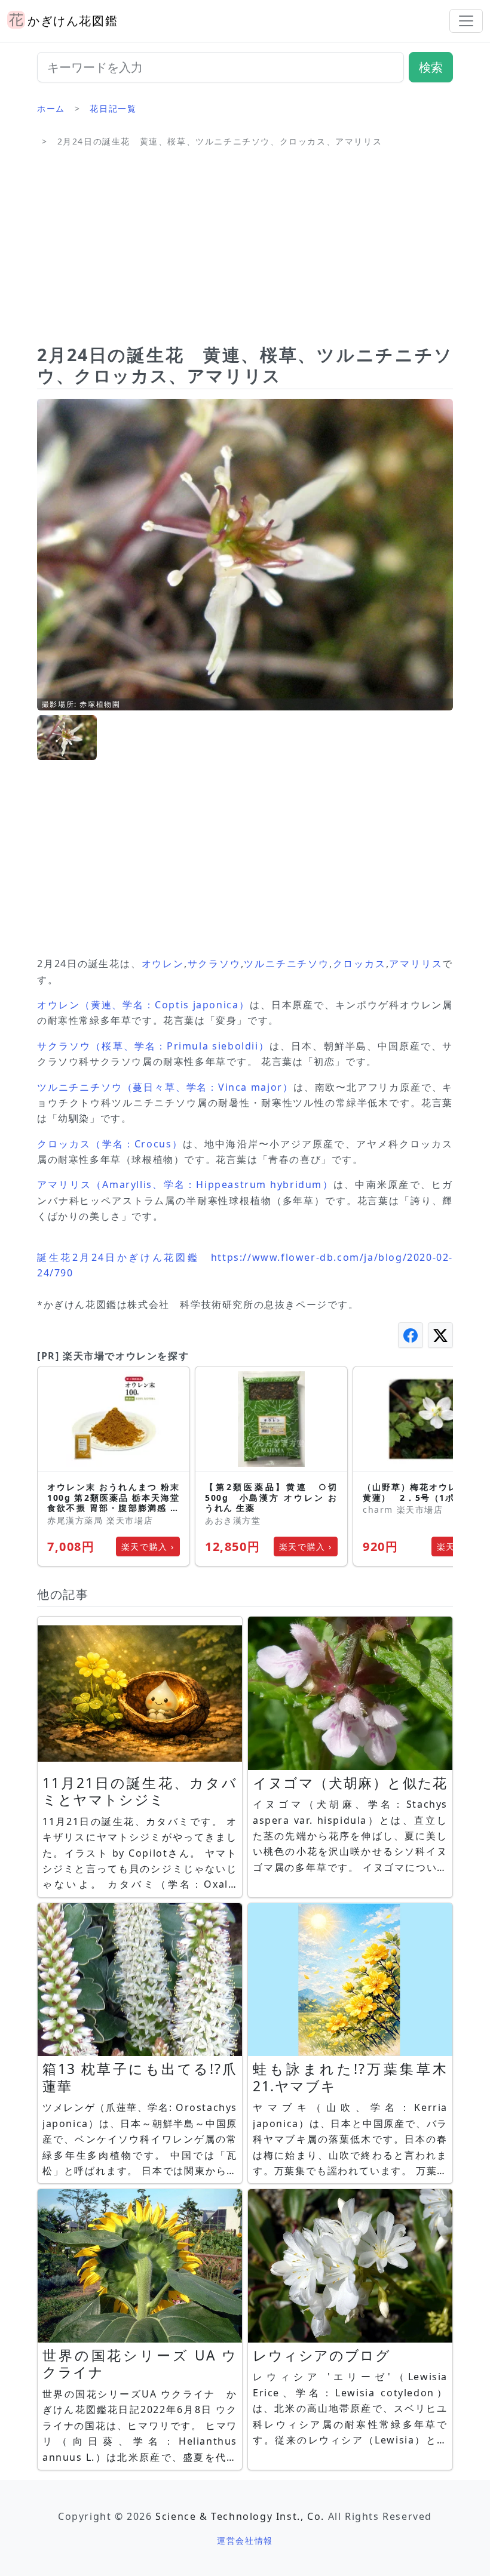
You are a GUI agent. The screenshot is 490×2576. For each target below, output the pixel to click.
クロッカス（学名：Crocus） (110, 1144)
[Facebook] (411, 1335)
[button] (67, 738)
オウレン (163, 964)
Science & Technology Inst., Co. (240, 2516)
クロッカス (359, 964)
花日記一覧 (113, 108)
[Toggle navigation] (466, 21)
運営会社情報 (245, 2540)
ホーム (51, 108)
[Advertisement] (245, 251)
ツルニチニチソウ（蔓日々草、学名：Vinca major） (165, 1087)
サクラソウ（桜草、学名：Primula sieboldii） (153, 1046)
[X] (440, 1335)
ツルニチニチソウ (287, 964)
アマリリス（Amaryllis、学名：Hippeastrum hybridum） (185, 1184)
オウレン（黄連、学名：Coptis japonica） (143, 1005)
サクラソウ (214, 964)
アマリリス (416, 964)
